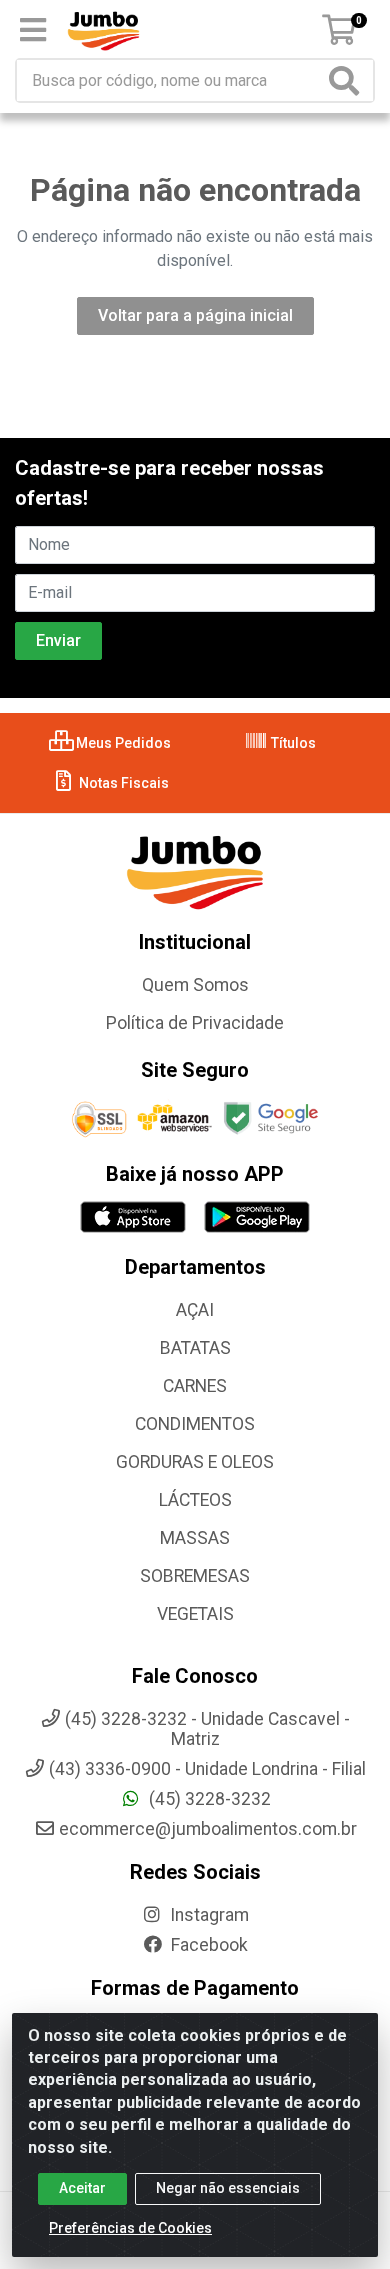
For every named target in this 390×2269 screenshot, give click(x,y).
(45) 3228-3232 (208, 1799)
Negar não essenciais (228, 2188)
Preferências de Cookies (130, 2228)
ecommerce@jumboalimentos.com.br (208, 1829)
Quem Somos (195, 985)
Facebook (207, 1945)
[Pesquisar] (348, 80)
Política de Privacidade (195, 1023)
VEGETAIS (195, 1614)
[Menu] (33, 30)
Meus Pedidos (122, 743)
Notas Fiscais (122, 783)
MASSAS (195, 1538)
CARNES (195, 1386)
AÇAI (195, 1310)
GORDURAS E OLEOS (195, 1462)
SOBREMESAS (195, 1576)
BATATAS (195, 1348)
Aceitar (82, 2188)
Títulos (292, 743)
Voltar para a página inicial (195, 315)
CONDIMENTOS (195, 1424)
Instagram (207, 1915)
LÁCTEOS (195, 1500)
